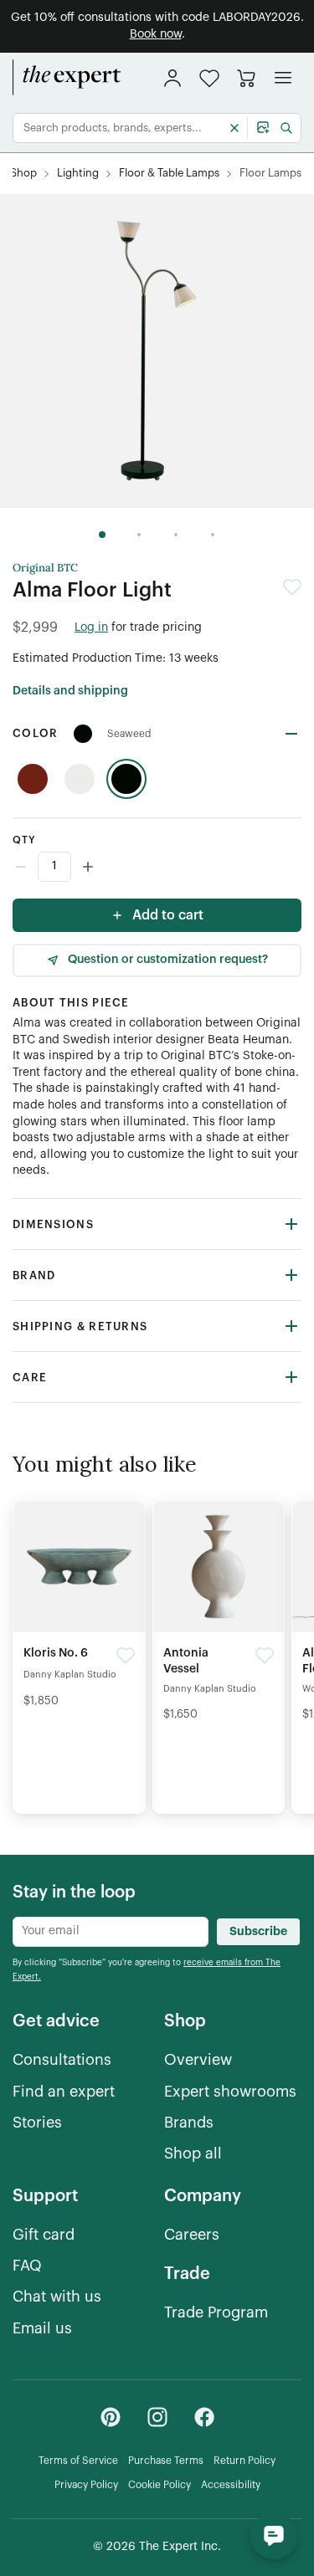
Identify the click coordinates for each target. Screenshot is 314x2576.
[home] (67, 78)
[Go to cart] (246, 78)
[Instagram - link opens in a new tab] (157, 2417)
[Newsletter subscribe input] (111, 1932)
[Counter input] (157, 867)
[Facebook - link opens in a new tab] (204, 2417)
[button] (209, 78)
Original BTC (45, 568)
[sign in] (172, 78)
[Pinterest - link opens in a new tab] (111, 2417)
